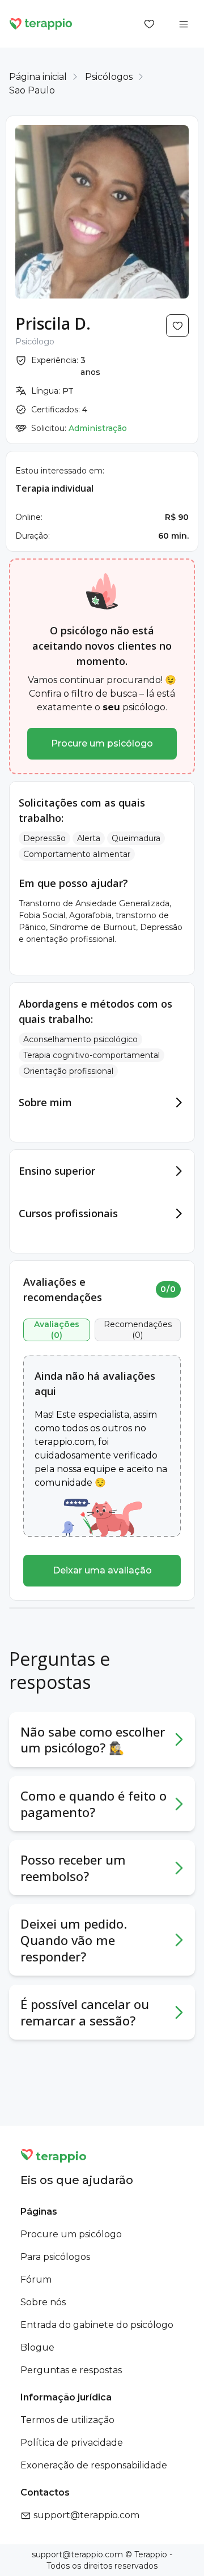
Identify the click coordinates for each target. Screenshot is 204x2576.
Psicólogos (109, 77)
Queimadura (136, 838)
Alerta (89, 838)
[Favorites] (150, 24)
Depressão (44, 838)
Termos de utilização (67, 2420)
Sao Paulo (32, 90)
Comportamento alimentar (77, 854)
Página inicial (38, 77)
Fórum (36, 2279)
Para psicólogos (55, 2257)
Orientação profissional (68, 1071)
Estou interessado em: (60, 471)
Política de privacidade (72, 2443)
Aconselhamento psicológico (80, 1039)
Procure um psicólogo (102, 743)
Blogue (37, 2347)
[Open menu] (184, 24)
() (57, 1330)
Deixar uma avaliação (102, 1570)
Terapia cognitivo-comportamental (92, 1055)
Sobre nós (43, 2302)
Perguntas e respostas (71, 2370)
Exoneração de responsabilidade (94, 2465)
